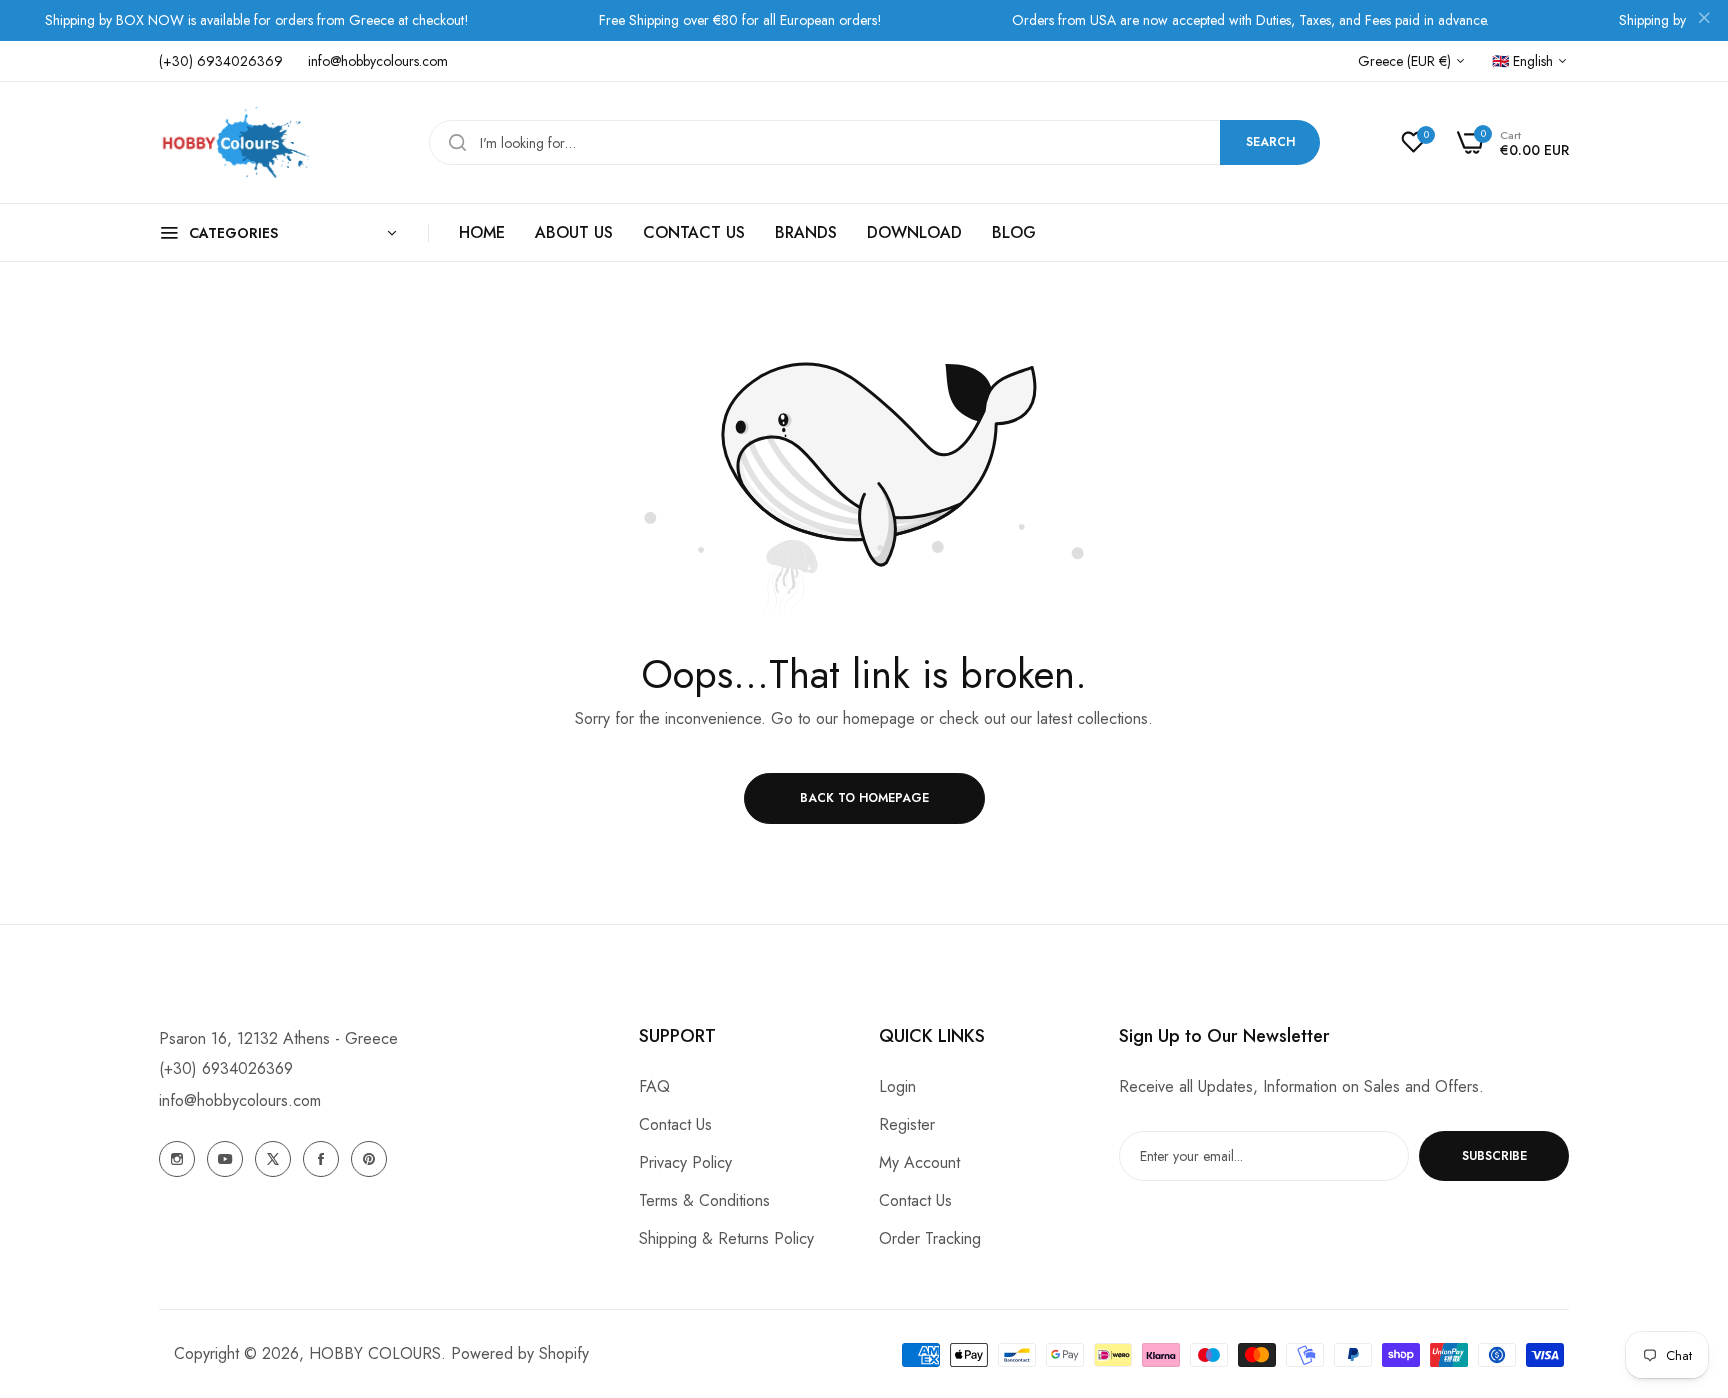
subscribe (1494, 1156)
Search (1270, 142)
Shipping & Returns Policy (726, 1238)
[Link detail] (177, 1159)
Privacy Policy (685, 1162)
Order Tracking (930, 1238)
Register (907, 1124)
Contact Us (675, 1124)
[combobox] (874, 142)
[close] (1704, 21)
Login (897, 1086)
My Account (919, 1162)
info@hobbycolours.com (240, 1100)
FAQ (654, 1086)
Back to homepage (864, 798)
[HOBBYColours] (234, 142)
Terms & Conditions (704, 1200)
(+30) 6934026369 (226, 1068)
